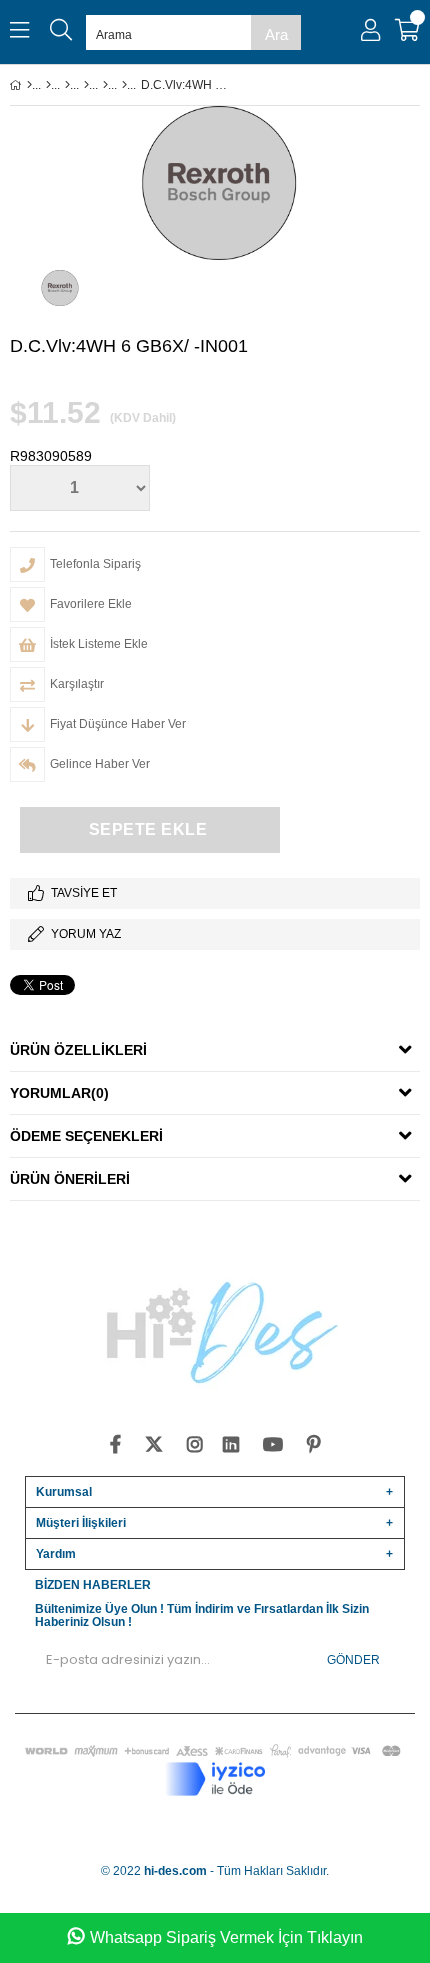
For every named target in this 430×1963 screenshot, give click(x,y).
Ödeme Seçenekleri (86, 1136)
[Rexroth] (124, 85)
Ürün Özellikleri (78, 1050)
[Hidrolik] (67, 85)
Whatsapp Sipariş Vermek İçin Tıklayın (226, 1937)
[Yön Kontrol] (105, 85)
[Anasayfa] (29, 85)
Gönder (353, 1660)
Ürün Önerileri (70, 1179)
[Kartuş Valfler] (86, 85)
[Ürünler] (48, 85)
